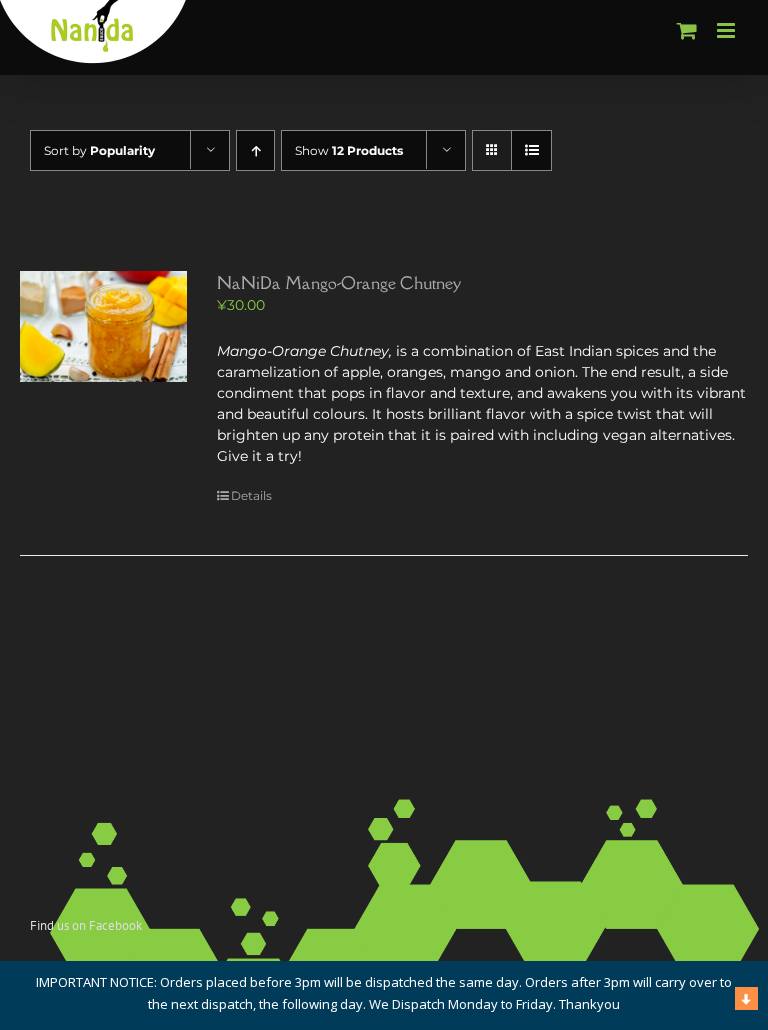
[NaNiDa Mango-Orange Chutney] (103, 326)
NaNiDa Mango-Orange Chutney (339, 283)
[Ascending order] (255, 150)
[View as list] (531, 150)
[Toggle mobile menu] (727, 30)
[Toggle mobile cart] (687, 30)
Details (251, 495)
